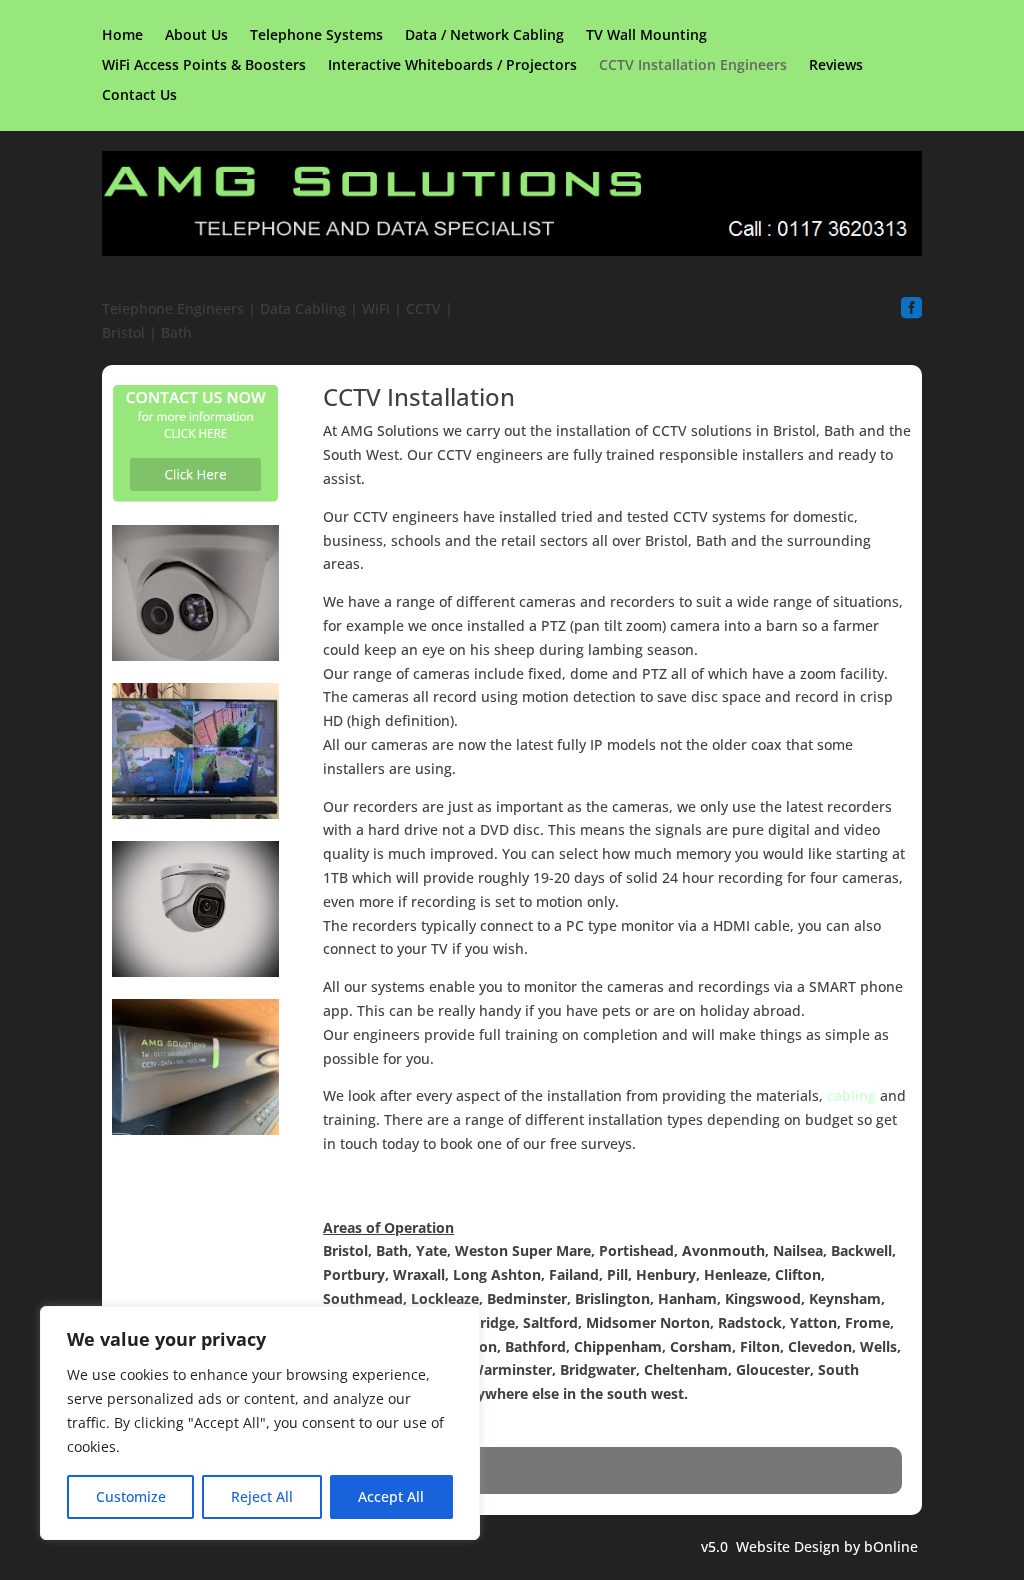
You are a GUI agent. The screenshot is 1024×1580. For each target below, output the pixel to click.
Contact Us (139, 96)
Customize (131, 1496)
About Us (196, 36)
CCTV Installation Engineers (693, 66)
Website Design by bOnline (827, 1546)
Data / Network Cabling (484, 36)
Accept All (391, 1496)
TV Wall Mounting (646, 36)
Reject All (262, 1496)
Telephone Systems (316, 36)
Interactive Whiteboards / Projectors (452, 66)
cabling (851, 1095)
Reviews (836, 66)
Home (122, 36)
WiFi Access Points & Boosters (204, 66)
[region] (260, 1423)
